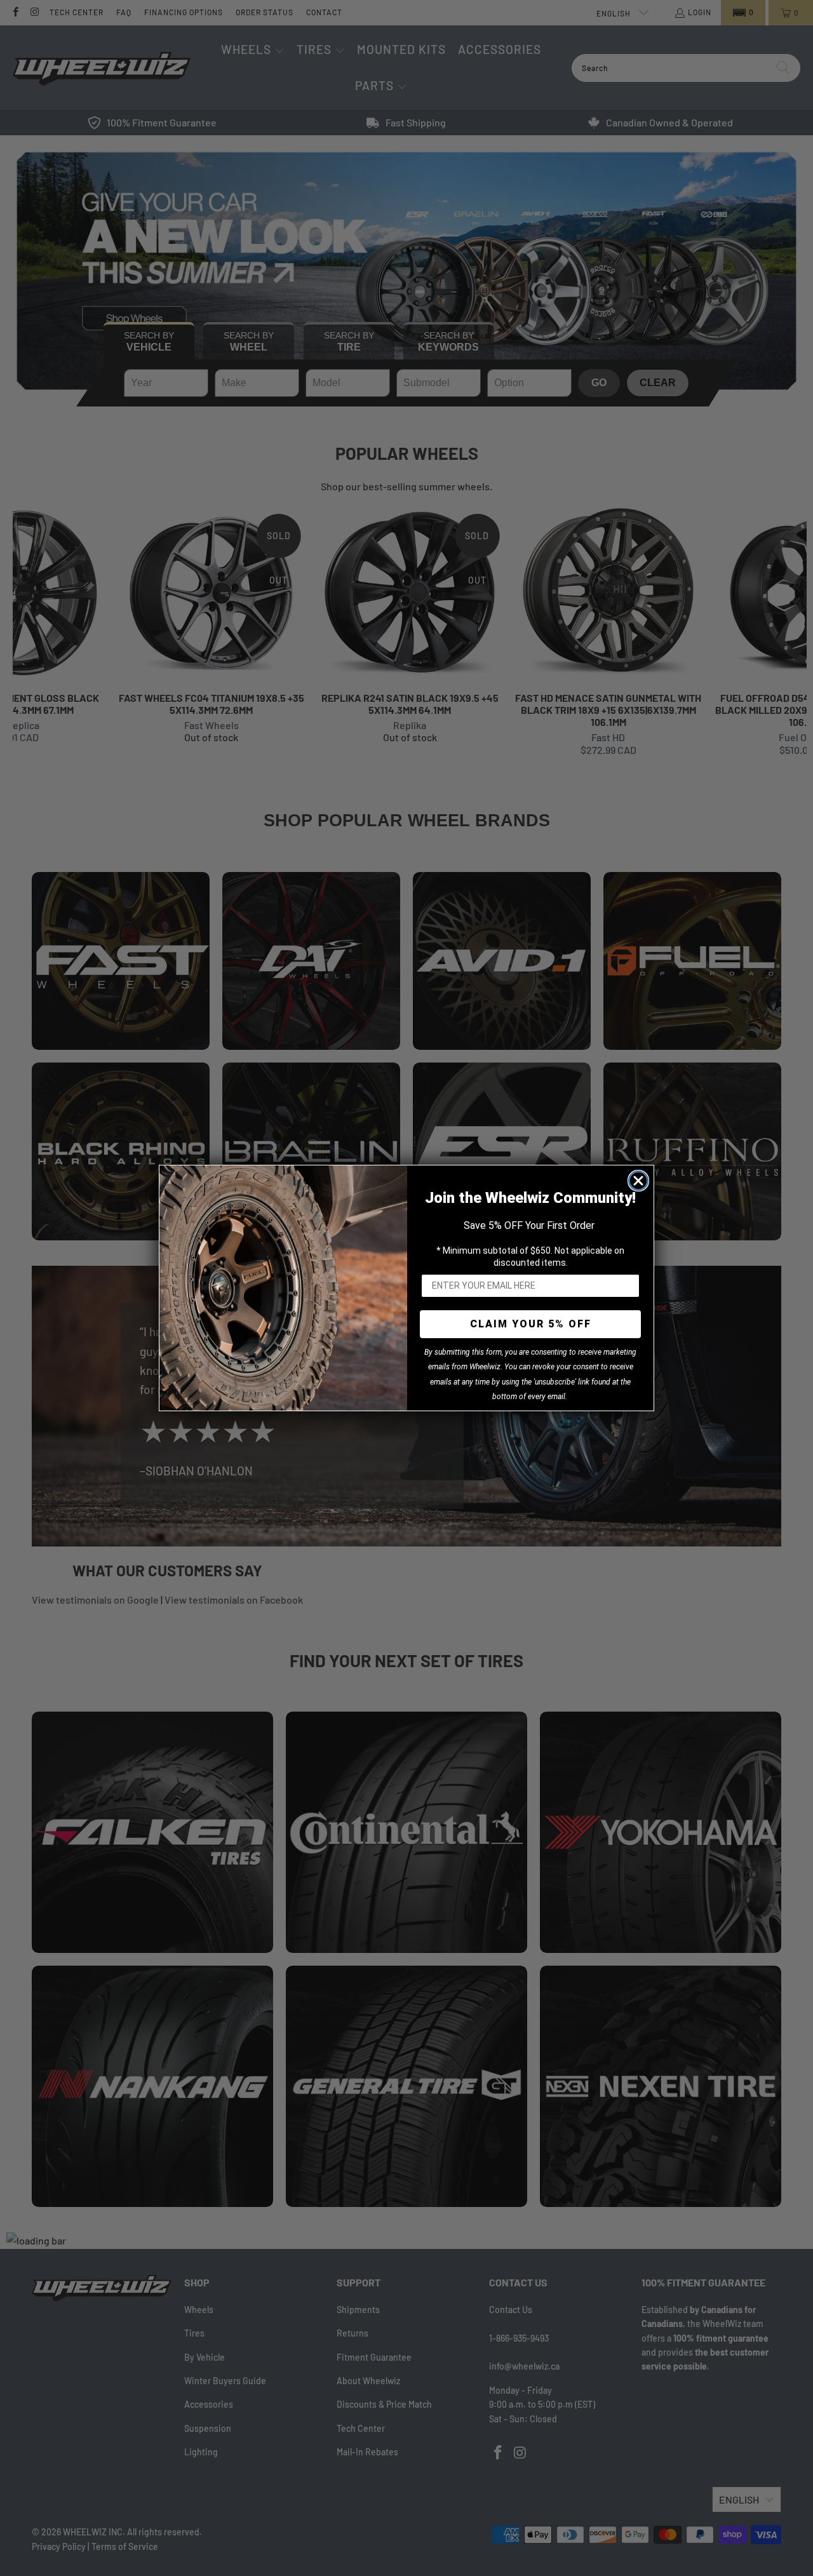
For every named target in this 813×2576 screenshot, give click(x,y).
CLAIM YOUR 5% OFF (531, 1324)
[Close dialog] (638, 1181)
